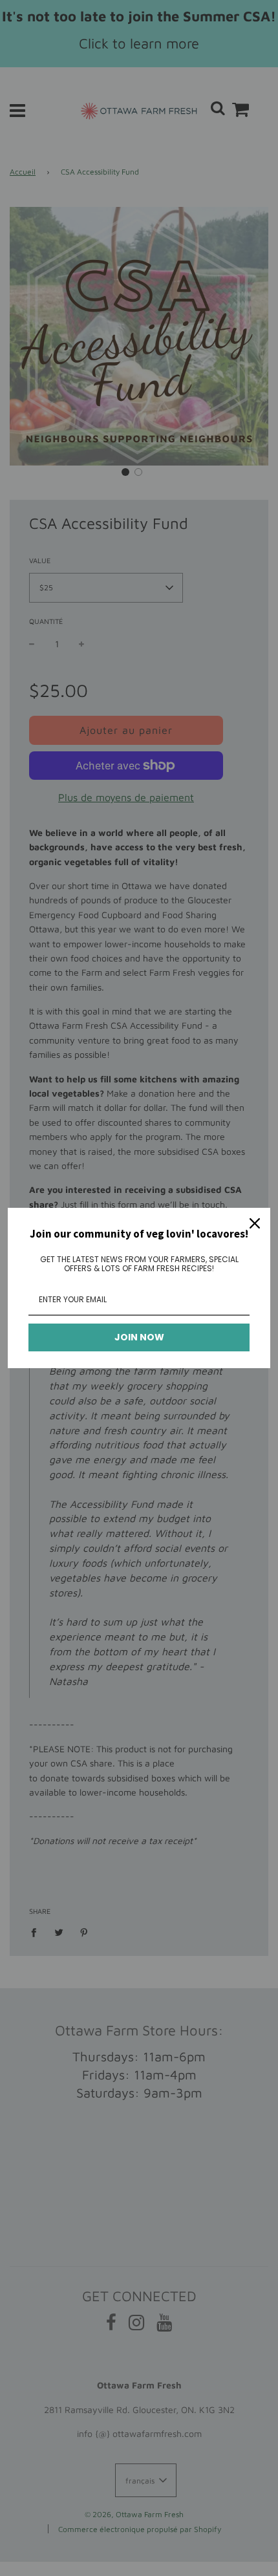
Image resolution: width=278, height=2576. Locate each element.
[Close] (255, 1223)
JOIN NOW (139, 1337)
